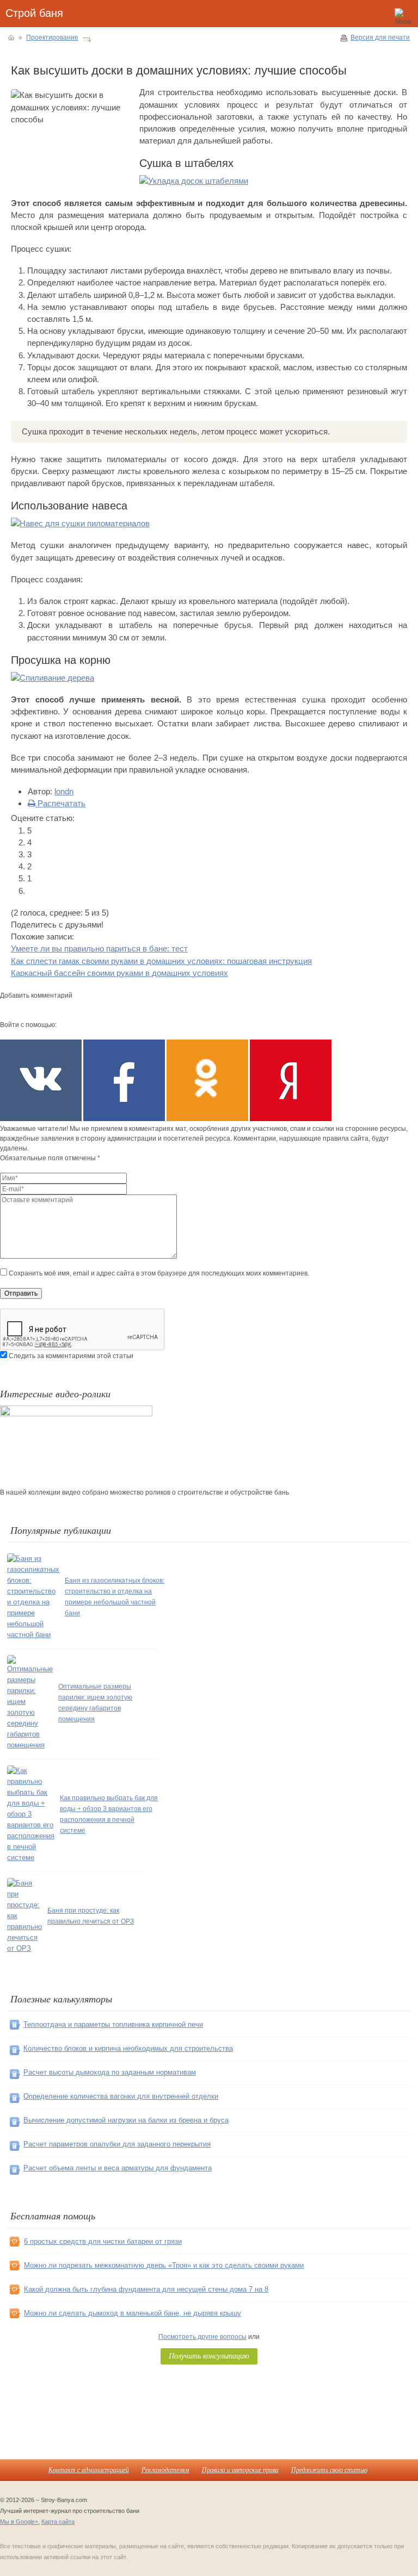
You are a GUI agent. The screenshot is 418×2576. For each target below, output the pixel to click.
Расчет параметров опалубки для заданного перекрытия (117, 2144)
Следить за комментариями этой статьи (71, 1356)
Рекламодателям (165, 2469)
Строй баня (34, 13)
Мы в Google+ (19, 2522)
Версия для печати (380, 38)
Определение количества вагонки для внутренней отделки (121, 2096)
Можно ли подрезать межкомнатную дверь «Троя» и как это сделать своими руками (164, 2265)
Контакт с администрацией (89, 2469)
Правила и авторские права (240, 2469)
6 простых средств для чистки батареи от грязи (103, 2241)
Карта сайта (58, 2522)
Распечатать (60, 803)
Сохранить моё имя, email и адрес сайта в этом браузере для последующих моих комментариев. (159, 1273)
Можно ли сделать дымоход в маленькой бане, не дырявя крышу (133, 2313)
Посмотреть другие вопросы (202, 2337)
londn (64, 791)
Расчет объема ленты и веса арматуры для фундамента (118, 2168)
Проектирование (52, 38)
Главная (11, 38)
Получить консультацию (209, 2356)
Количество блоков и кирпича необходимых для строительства (128, 2048)
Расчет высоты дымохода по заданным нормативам (110, 2072)
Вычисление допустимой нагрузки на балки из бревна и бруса (126, 2120)
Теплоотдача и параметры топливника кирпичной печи (113, 2024)
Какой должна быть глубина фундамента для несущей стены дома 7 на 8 (146, 2289)
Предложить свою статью (329, 2469)
